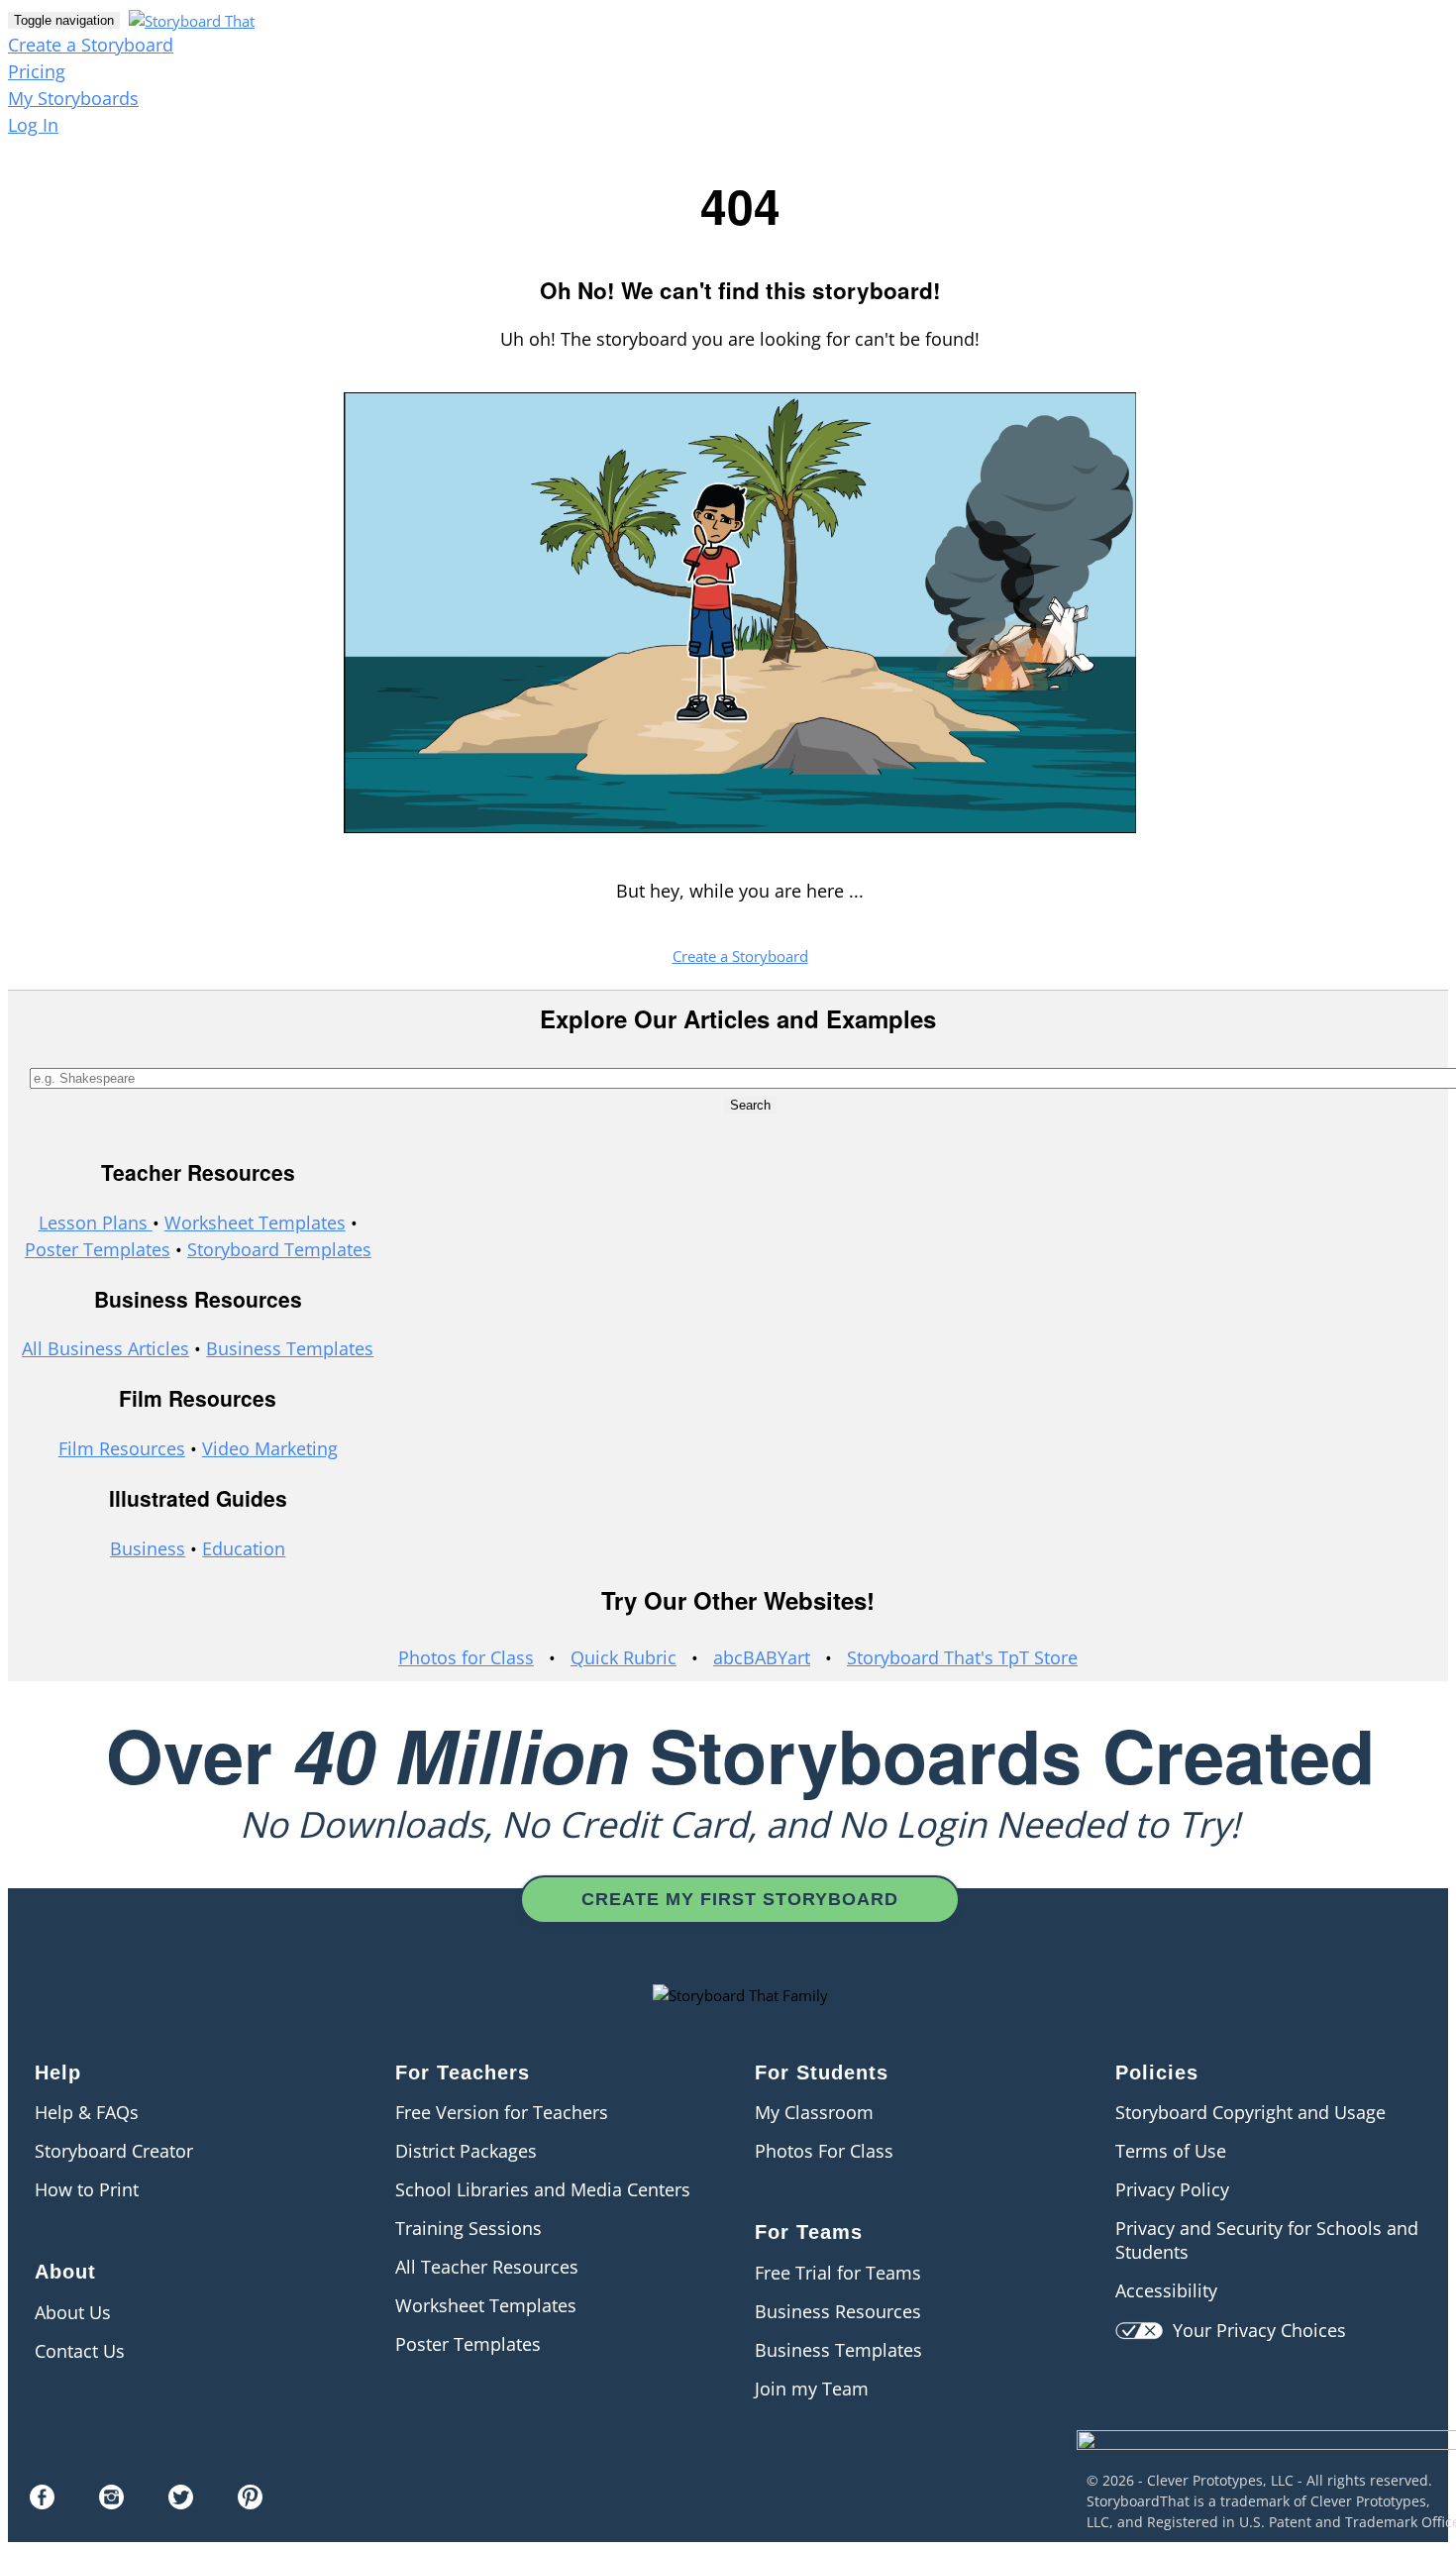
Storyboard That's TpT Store (962, 1657)
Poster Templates (98, 1249)
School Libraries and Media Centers (543, 2189)
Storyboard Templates (279, 1249)
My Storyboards (73, 98)
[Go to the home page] (189, 19)
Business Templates (290, 1348)
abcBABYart (762, 1657)
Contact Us (80, 2351)
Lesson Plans (96, 1222)
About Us (73, 2312)
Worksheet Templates (255, 1222)
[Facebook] (42, 2502)
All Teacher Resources (487, 2267)
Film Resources (122, 1448)
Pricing (37, 71)
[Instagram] (111, 2502)
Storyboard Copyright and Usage (1250, 2112)
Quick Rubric (624, 1657)
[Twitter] (181, 2502)
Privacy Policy (1172, 2189)
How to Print (87, 2189)
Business (148, 1548)
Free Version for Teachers (502, 2112)
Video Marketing (270, 1448)
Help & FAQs (87, 2112)
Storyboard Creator (114, 2151)
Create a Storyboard (91, 45)
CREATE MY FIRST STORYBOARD (740, 1899)
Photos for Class (466, 1657)
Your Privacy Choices (1254, 2330)
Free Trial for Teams (838, 2273)
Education (244, 1548)
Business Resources (838, 2311)
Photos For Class (824, 2151)
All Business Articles (105, 1348)
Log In (33, 125)
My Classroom (814, 2112)
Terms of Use (1171, 2151)
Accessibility (1166, 2290)
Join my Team (812, 2389)
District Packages (466, 2151)
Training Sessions (468, 2228)
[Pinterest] (250, 2502)
